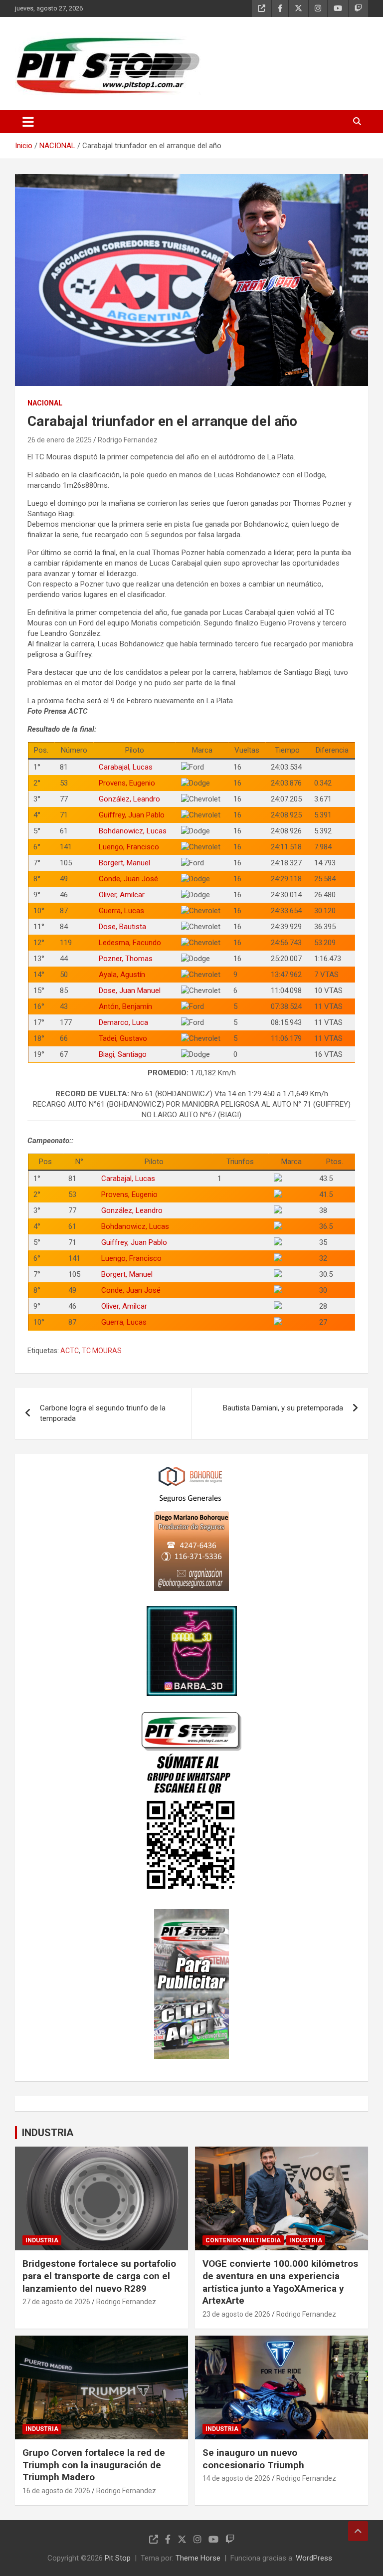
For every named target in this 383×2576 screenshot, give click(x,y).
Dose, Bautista (122, 927)
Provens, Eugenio (127, 783)
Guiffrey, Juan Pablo (132, 815)
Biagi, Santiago (123, 1054)
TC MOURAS (102, 1351)
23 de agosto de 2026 (236, 2314)
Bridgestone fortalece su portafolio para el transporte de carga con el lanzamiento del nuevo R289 (99, 2276)
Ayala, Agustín (122, 975)
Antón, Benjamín (125, 1006)
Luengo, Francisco (129, 847)
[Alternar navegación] (28, 122)
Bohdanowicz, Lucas (133, 831)
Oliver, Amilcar (122, 895)
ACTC (70, 1351)
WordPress (314, 2558)
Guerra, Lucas (121, 911)
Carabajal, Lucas (126, 767)
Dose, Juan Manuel (130, 991)
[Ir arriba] (358, 2531)
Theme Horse (198, 2558)
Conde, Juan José (128, 879)
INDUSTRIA (48, 2133)
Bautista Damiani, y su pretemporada (283, 1408)
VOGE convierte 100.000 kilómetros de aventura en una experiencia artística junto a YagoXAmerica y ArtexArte (280, 2282)
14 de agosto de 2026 (236, 2478)
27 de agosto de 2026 (56, 2302)
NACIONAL (45, 403)
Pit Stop (118, 2558)
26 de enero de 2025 (60, 440)
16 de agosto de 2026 (56, 2491)
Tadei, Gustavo (123, 1038)
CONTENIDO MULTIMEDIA (243, 2240)
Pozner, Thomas (126, 959)
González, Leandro (129, 799)
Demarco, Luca (123, 1022)
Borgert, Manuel (124, 863)
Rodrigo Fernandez (128, 440)
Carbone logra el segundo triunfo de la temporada (103, 1413)
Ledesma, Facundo (130, 943)
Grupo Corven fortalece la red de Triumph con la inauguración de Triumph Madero (94, 2465)
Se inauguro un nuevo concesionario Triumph (253, 2459)
